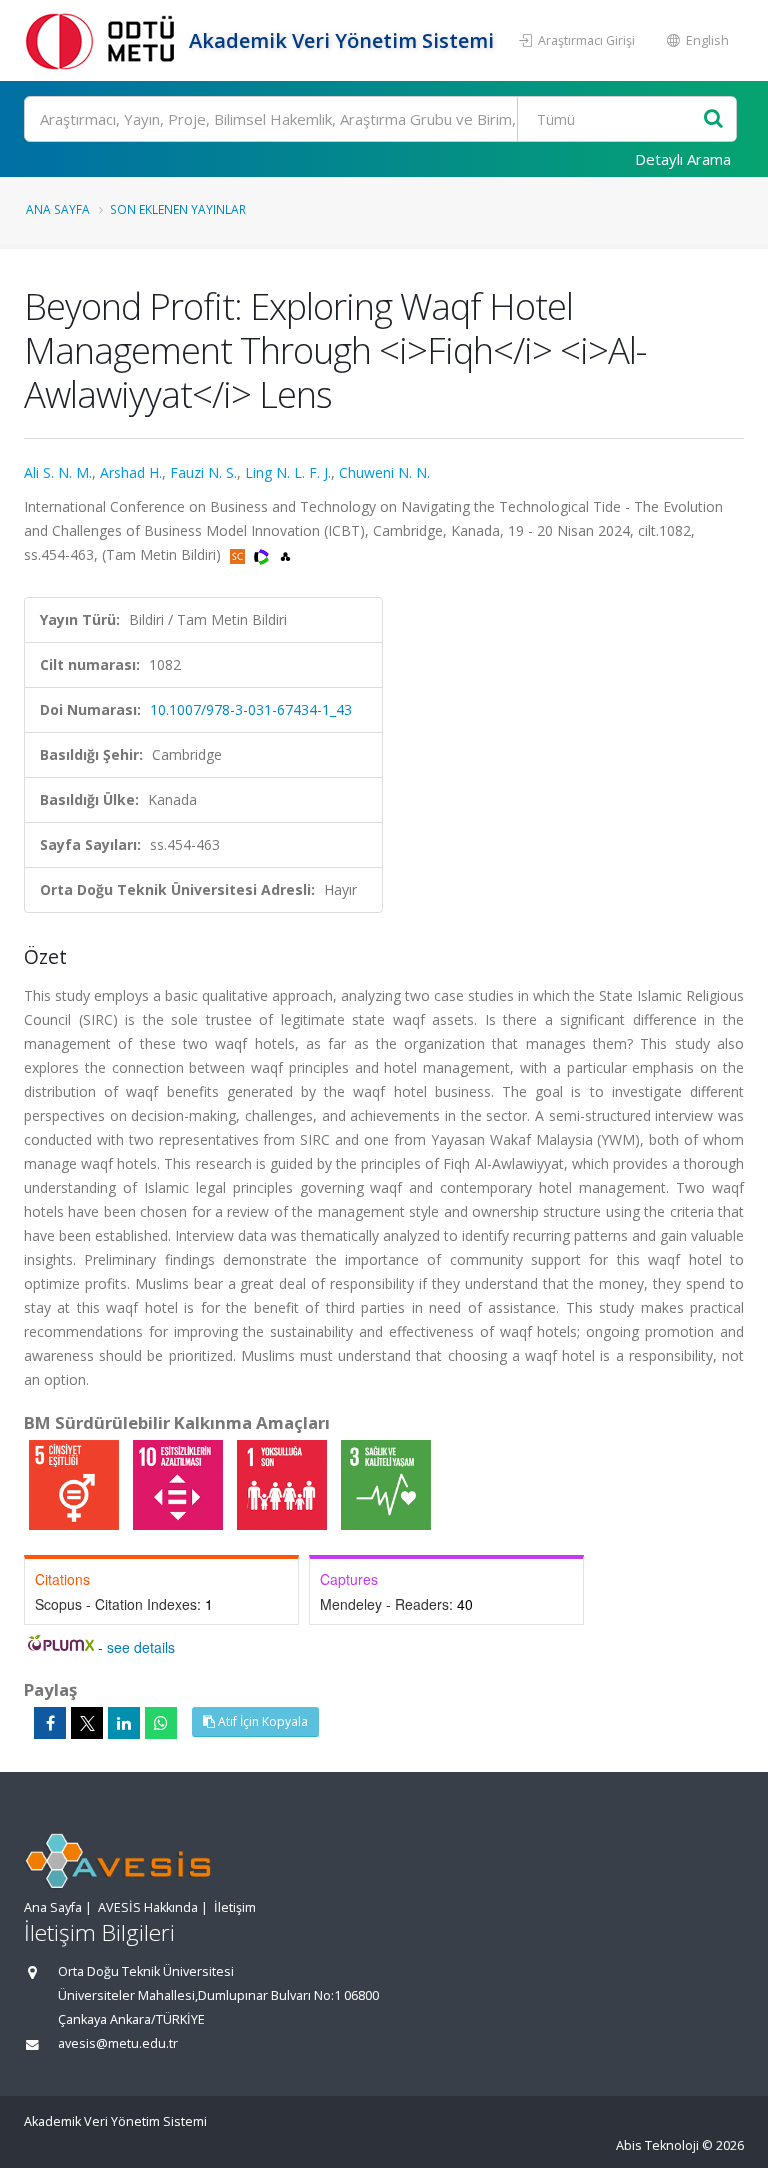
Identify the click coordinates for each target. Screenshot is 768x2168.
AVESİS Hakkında (148, 1907)
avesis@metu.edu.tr (118, 2043)
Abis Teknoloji (657, 2145)
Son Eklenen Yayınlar (178, 209)
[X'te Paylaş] (87, 1723)
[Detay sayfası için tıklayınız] (76, 1483)
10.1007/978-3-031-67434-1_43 (251, 709)
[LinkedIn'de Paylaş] (124, 1723)
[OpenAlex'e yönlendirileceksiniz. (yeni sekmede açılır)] (285, 554)
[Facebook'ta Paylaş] (50, 1723)
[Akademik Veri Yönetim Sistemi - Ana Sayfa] (104, 40)
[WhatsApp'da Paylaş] (161, 1723)
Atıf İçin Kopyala (261, 1721)
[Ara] (713, 119)
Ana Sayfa (58, 209)
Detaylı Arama (683, 159)
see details (141, 1647)
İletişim (235, 1907)
